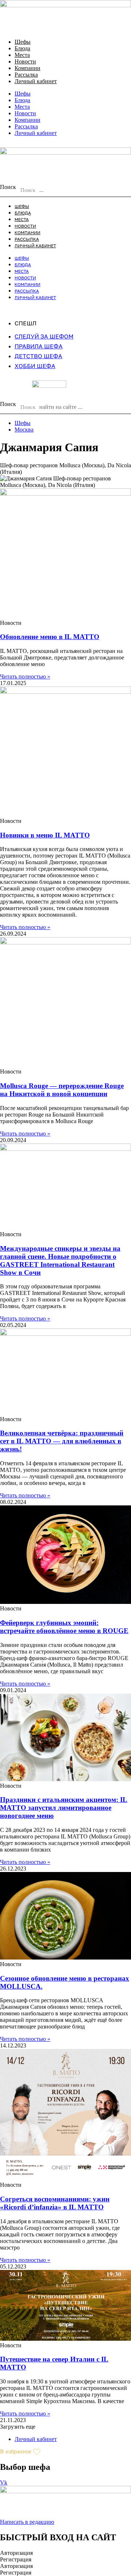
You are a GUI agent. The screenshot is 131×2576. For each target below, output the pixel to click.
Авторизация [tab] (16, 2553)
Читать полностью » (25, 676)
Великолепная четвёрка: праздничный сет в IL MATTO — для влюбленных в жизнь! (62, 1441)
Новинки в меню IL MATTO (45, 835)
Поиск (8, 187)
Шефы (23, 42)
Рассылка (26, 75)
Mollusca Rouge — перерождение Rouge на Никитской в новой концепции (62, 1090)
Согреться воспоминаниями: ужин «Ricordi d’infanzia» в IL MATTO (55, 2203)
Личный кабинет (36, 81)
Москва (24, 430)
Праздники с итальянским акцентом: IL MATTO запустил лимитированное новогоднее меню (64, 1808)
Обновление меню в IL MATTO (50, 637)
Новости (25, 61)
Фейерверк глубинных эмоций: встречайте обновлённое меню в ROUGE (64, 1627)
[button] (18, 2427)
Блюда (22, 48)
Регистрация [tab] (16, 2559)
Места (22, 55)
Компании (27, 68)
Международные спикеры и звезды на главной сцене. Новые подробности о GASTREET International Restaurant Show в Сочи (60, 1260)
